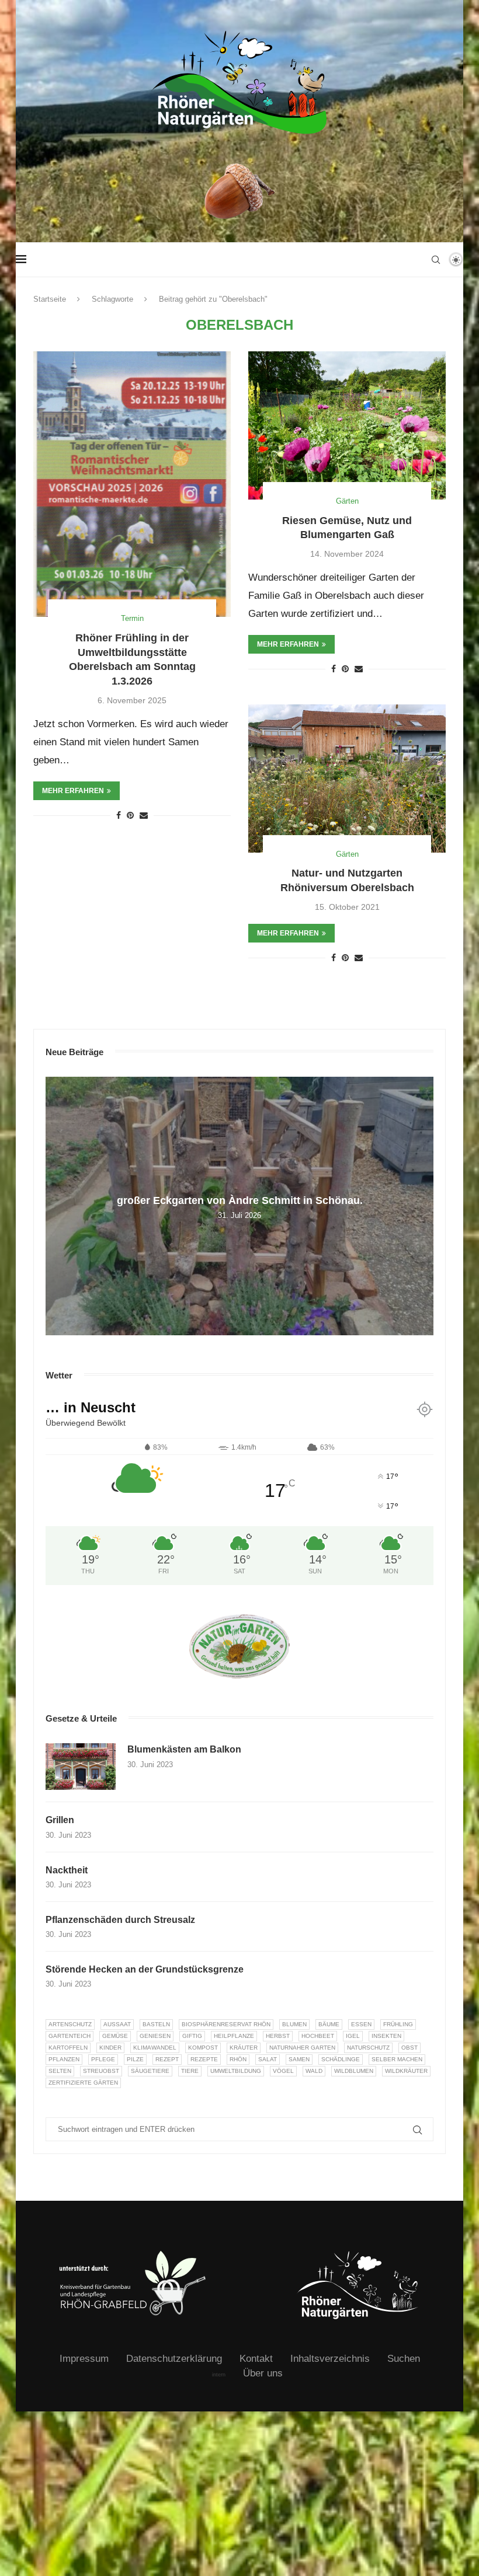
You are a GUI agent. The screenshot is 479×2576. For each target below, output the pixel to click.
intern (219, 2375)
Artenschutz (70, 2024)
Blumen (294, 2024)
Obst (409, 2048)
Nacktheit (67, 1870)
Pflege (103, 2059)
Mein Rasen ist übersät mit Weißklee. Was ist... (244, 1200)
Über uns (263, 2373)
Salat (268, 2059)
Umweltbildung (236, 2071)
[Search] (436, 260)
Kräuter (244, 2048)
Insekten (386, 2036)
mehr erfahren (73, 791)
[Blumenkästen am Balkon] (81, 1767)
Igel (353, 2036)
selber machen (397, 2059)
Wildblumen (354, 2071)
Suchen (404, 2359)
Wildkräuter (406, 2071)
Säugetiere (150, 2071)
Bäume (329, 2024)
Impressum (84, 2359)
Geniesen (155, 2036)
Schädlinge (341, 2059)
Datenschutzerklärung (174, 2359)
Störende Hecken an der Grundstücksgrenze (145, 1969)
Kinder (110, 2048)
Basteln (156, 2024)
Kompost (203, 2048)
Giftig (192, 2036)
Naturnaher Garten (302, 2048)
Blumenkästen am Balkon (184, 1749)
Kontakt (256, 2359)
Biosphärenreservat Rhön (226, 2024)
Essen (361, 2024)
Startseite (50, 299)
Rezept (167, 2059)
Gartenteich (70, 2036)
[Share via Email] (144, 815)
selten (60, 2071)
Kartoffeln (68, 2048)
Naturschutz (368, 2048)
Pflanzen (64, 2059)
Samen (299, 2059)
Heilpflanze (234, 2036)
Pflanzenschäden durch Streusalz (120, 1920)
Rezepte (204, 2059)
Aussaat (117, 2024)
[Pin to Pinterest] (130, 815)
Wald (314, 2071)
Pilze (135, 2059)
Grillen (60, 1820)
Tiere (190, 2071)
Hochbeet (318, 2036)
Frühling (398, 2024)
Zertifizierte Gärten (83, 2083)
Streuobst (101, 2071)
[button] (56, 1206)
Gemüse (115, 2036)
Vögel (283, 2071)
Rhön (238, 2059)
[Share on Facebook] (119, 815)
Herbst (278, 2036)
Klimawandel (155, 2048)
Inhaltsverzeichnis (330, 2359)
